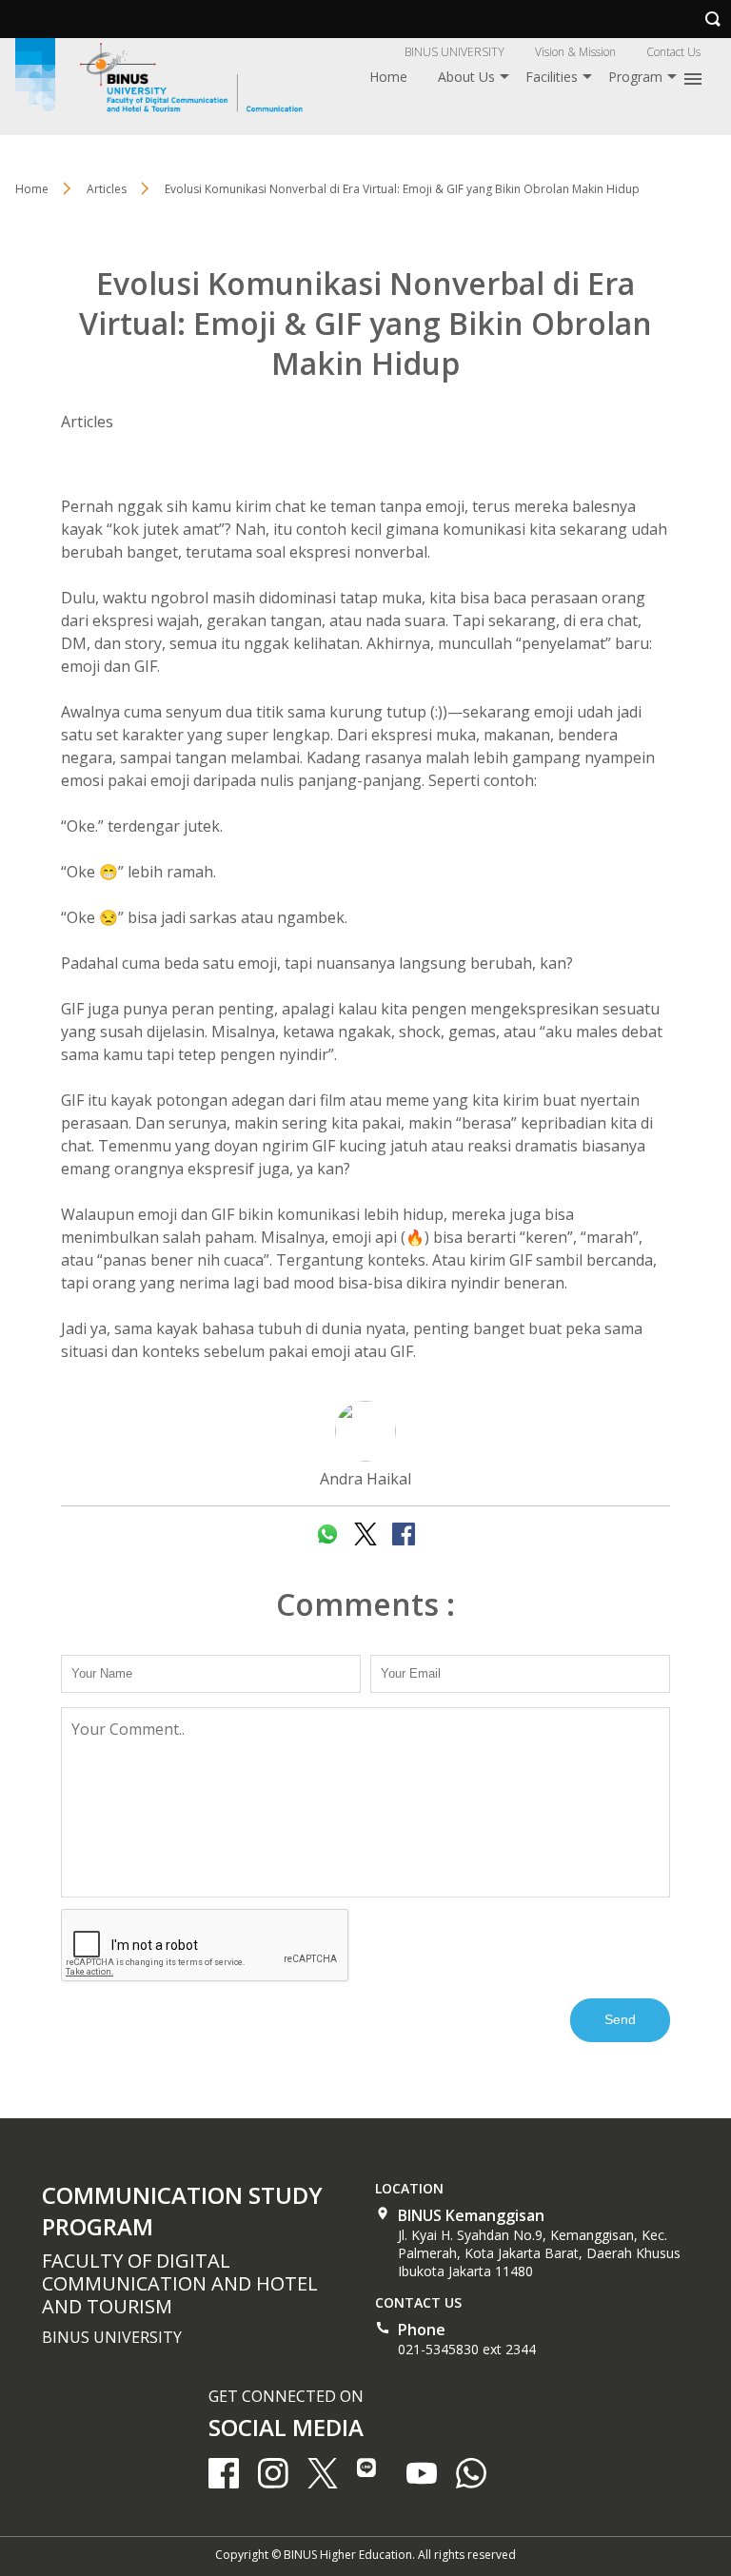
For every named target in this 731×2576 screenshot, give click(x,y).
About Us (466, 77)
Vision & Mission (575, 52)
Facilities (552, 77)
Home (388, 77)
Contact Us (673, 52)
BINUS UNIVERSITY (454, 52)
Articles (87, 422)
